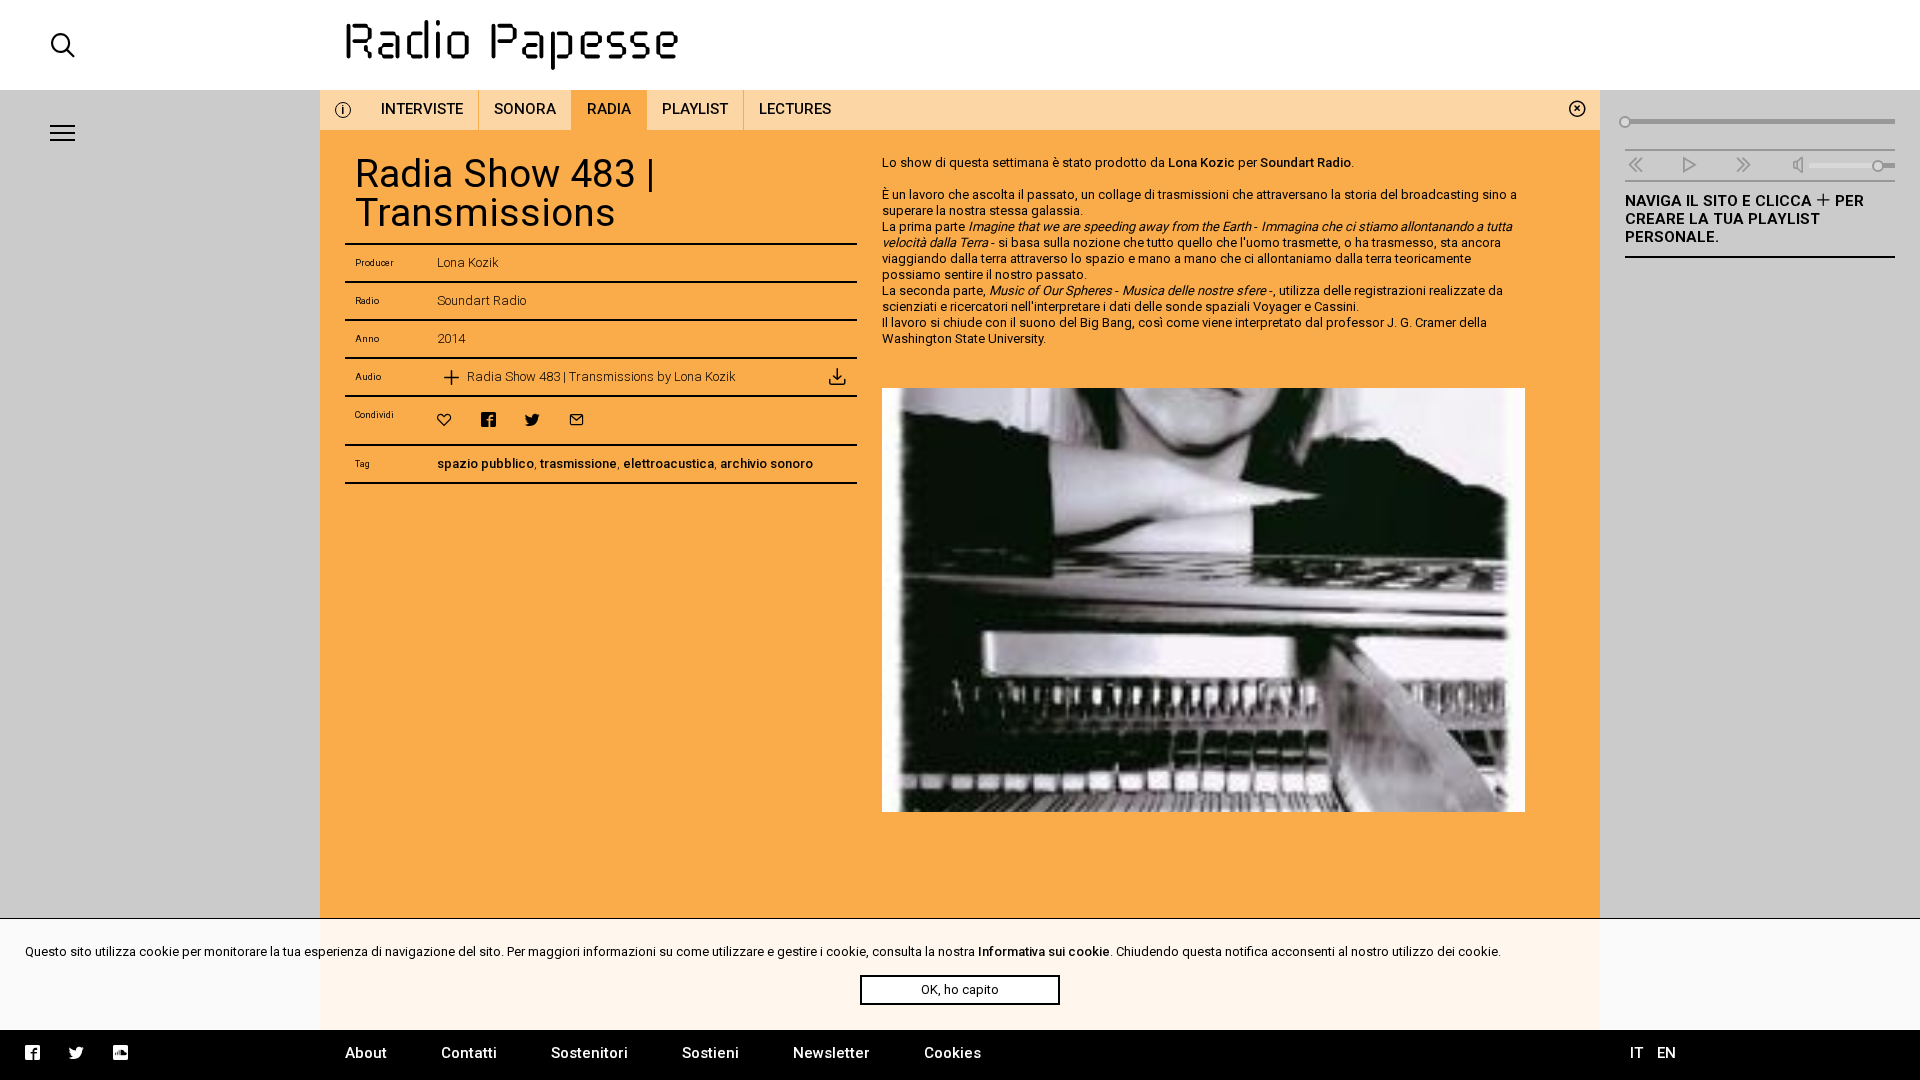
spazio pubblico (485, 463)
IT (1636, 1053)
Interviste (422, 109)
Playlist (695, 109)
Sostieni (710, 1053)
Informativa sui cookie (1044, 951)
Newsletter (831, 1053)
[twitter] (532, 419)
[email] (576, 419)
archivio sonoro (766, 463)
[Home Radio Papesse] (960, 45)
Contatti (469, 1053)
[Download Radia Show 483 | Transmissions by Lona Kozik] (837, 377)
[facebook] (488, 419)
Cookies (952, 1053)
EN (1666, 1053)
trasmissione (578, 463)
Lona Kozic (1201, 162)
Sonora (525, 109)
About (366, 1053)
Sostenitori (589, 1053)
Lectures (795, 109)
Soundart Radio (1305, 162)
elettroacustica (668, 463)
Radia (609, 109)
